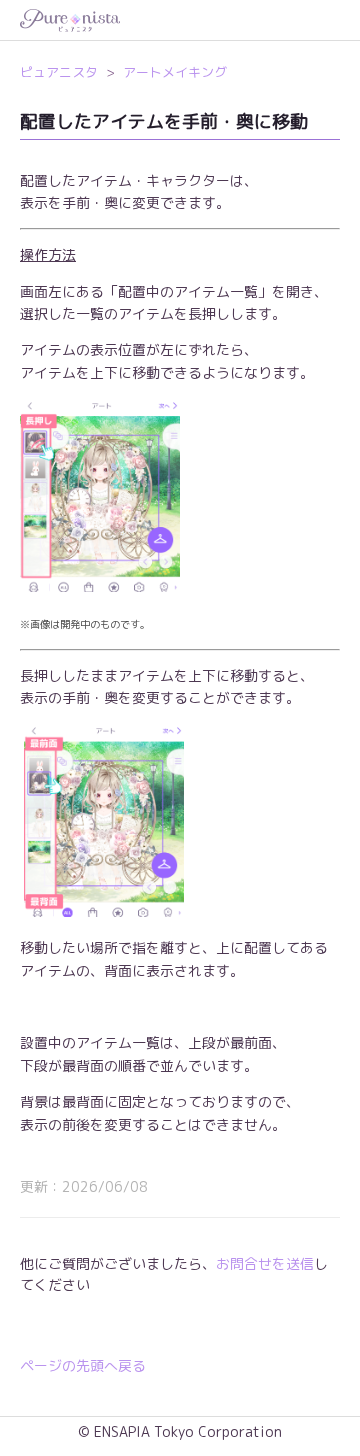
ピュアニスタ (59, 72)
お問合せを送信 (265, 1263)
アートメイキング (175, 72)
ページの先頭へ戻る (83, 1365)
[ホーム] (180, 20)
